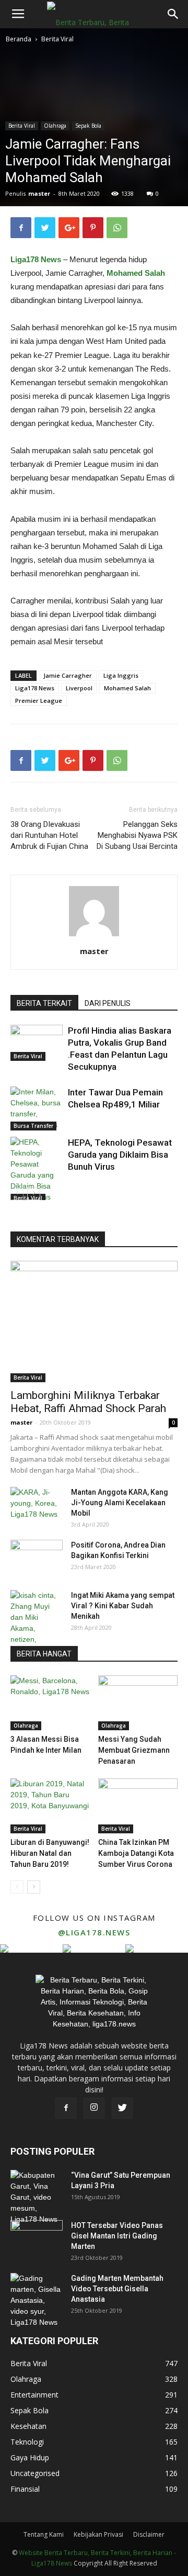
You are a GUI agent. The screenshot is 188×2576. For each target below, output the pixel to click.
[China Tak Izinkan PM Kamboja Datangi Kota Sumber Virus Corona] (138, 1806)
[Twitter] (122, 2108)
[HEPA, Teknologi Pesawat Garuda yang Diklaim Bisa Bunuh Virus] (37, 1170)
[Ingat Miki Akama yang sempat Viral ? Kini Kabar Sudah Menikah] (37, 1623)
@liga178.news (94, 1932)
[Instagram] (94, 2108)
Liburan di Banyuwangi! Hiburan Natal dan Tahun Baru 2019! (50, 1853)
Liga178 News (36, 259)
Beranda (19, 39)
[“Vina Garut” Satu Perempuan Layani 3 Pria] (37, 2197)
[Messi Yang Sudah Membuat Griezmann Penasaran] (138, 1703)
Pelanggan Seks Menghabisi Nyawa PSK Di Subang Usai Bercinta (137, 835)
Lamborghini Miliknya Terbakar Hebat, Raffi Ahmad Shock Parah (88, 1402)
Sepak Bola (88, 126)
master (39, 193)
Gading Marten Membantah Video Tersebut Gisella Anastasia (117, 2289)
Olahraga (55, 126)
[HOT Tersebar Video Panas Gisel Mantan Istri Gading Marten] (37, 2238)
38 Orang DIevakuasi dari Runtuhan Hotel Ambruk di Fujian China (49, 835)
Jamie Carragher (68, 675)
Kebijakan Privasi (98, 2534)
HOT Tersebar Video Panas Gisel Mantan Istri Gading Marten (117, 2236)
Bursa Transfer (33, 1126)
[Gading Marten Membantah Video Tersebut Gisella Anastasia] (37, 2300)
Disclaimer (149, 2534)
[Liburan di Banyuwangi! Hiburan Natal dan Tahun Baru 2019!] (50, 1806)
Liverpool (79, 688)
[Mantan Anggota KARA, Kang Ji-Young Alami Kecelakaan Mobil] (37, 1505)
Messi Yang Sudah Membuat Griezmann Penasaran (134, 1750)
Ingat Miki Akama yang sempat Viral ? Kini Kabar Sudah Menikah (123, 1606)
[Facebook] (66, 2108)
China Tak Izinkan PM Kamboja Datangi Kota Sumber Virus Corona (136, 1853)
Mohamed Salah (127, 688)
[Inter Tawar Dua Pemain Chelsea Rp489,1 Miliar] (37, 1108)
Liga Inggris (121, 675)
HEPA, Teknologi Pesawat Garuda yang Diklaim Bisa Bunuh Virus (120, 1155)
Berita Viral (57, 39)
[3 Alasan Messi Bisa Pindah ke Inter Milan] (50, 1703)
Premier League (39, 701)
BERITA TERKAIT (44, 1003)
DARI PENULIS (108, 1003)
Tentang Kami (44, 2534)
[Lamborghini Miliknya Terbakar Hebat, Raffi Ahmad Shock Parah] (94, 1321)
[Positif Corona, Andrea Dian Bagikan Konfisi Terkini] (37, 1558)
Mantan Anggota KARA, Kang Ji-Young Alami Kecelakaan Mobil (120, 1503)
